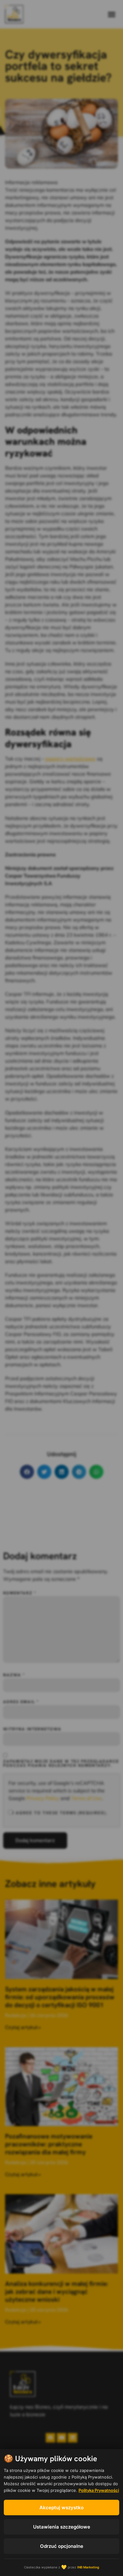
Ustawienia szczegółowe (62, 2527)
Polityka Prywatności (99, 2490)
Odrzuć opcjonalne (62, 2546)
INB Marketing (88, 2567)
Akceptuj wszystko (61, 2508)
